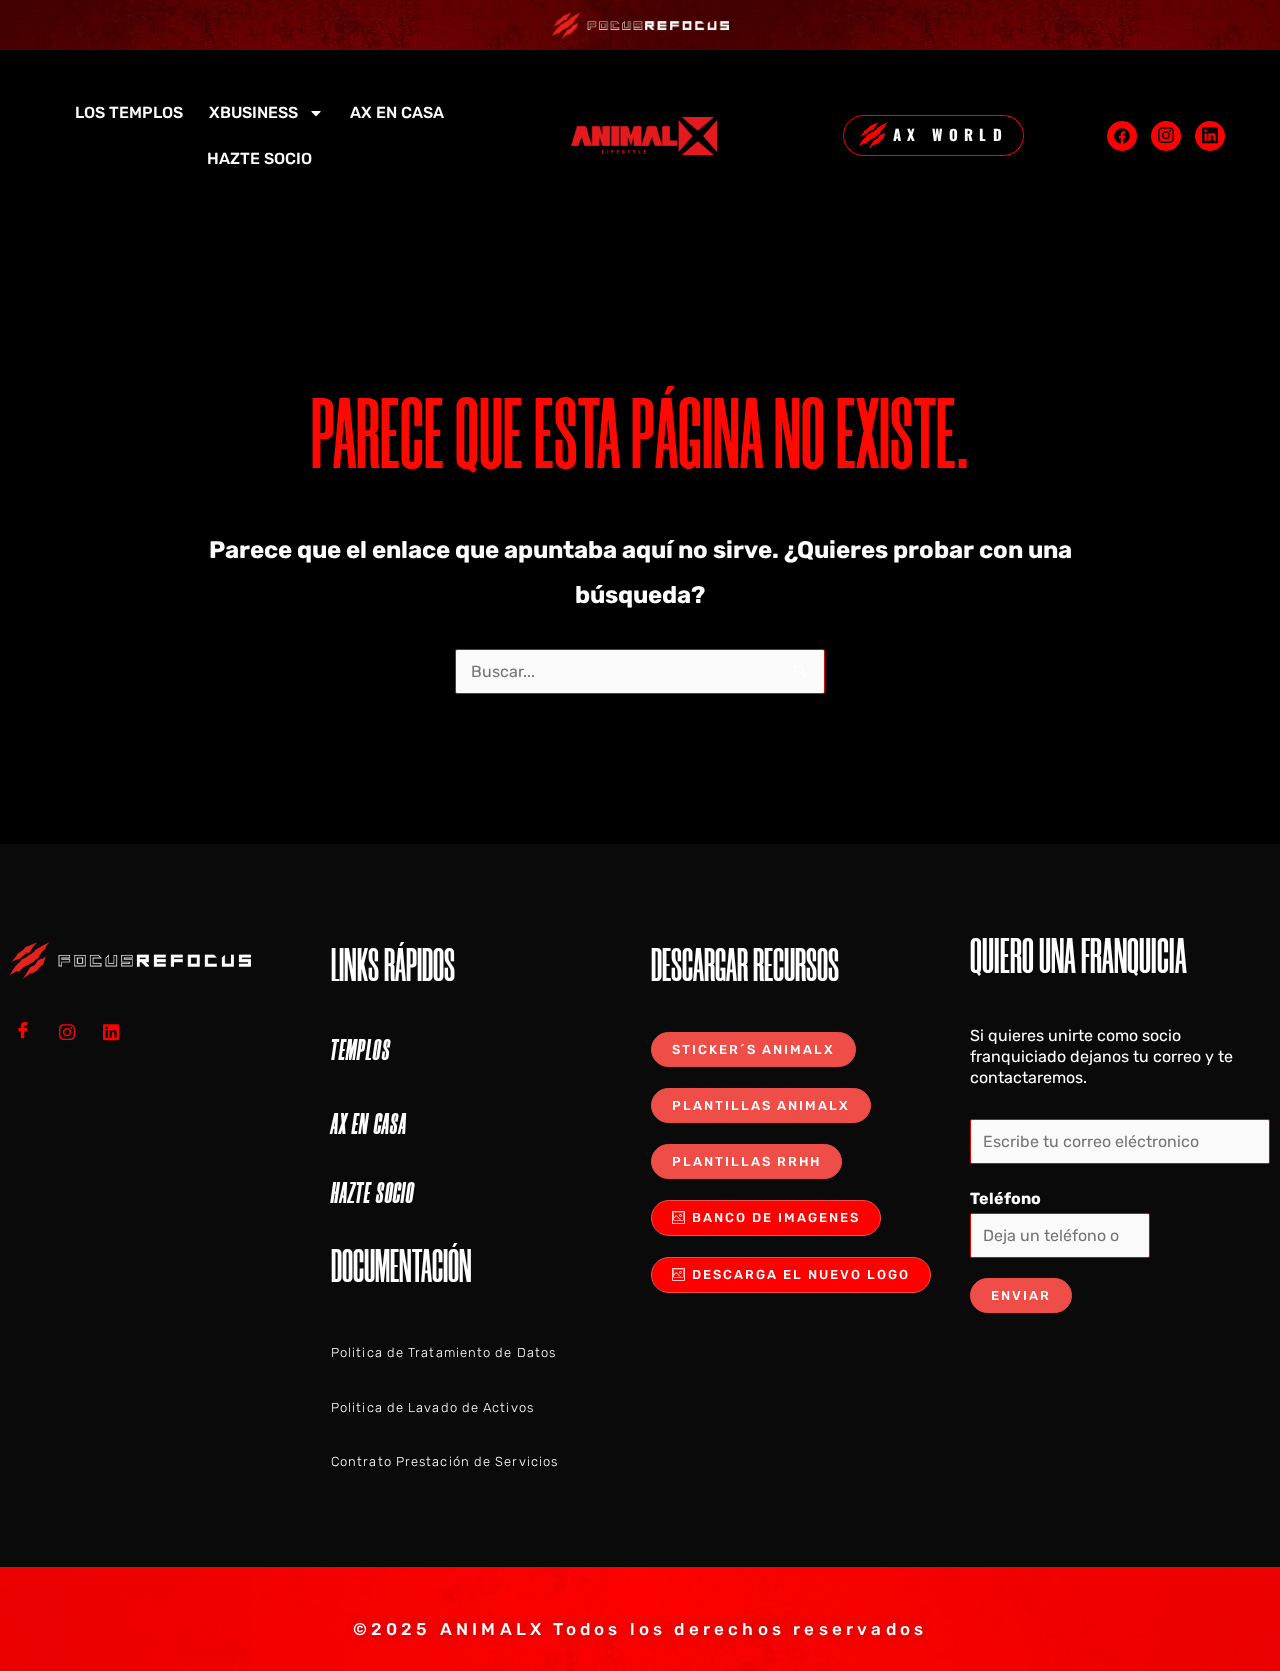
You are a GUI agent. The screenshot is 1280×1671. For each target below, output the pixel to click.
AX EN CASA (397, 112)
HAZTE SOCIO (259, 158)
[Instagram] (1166, 136)
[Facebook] (1122, 136)
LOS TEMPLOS (129, 112)
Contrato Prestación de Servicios (444, 1461)
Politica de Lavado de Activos (432, 1407)
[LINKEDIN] (118, 1032)
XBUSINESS (253, 112)
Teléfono (1005, 1198)
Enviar (1021, 1295)
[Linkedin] (1210, 136)
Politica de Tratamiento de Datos (443, 1352)
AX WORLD (950, 134)
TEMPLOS (361, 1050)
